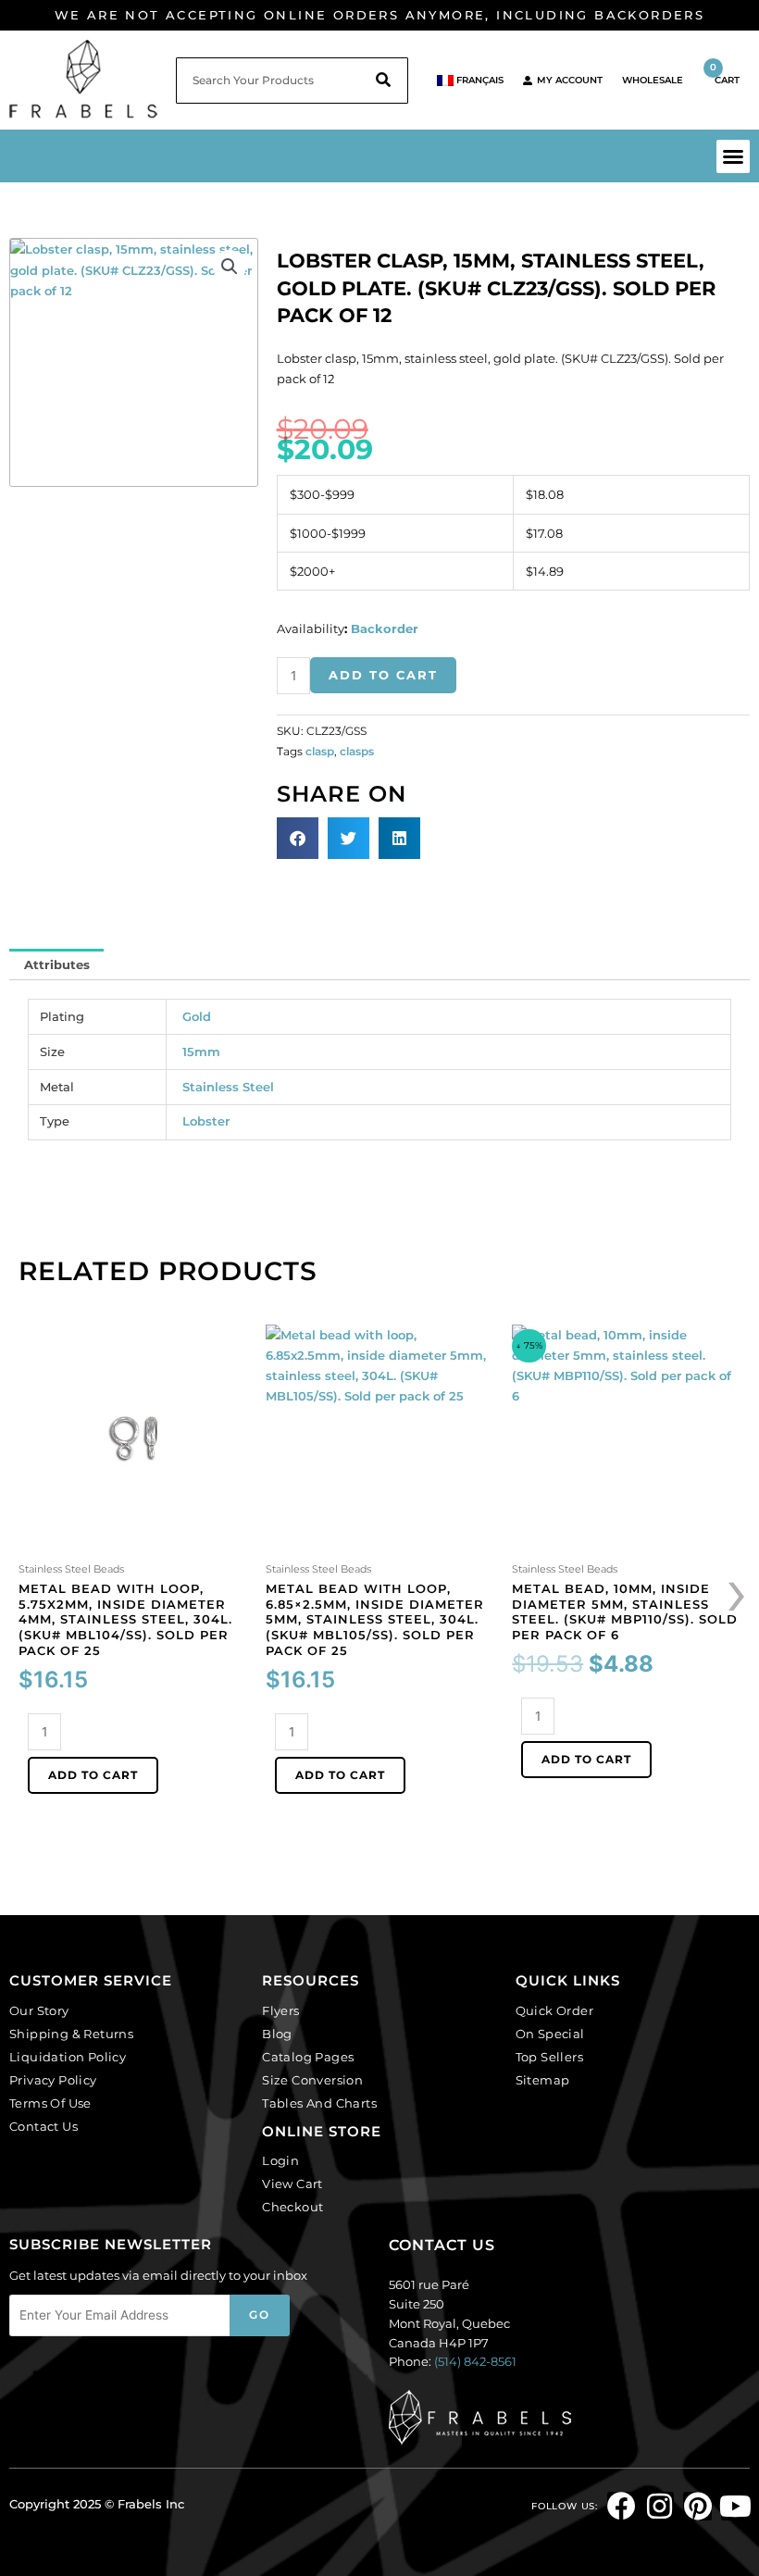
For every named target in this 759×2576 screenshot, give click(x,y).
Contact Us (44, 2126)
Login (280, 2160)
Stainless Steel (228, 1087)
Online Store (322, 2131)
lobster (206, 1121)
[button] (733, 156)
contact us (442, 2245)
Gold (197, 1016)
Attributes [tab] (57, 964)
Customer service (91, 1980)
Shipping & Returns (71, 2034)
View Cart (292, 2184)
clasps (357, 752)
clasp (320, 752)
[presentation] (738, 1590)
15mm (201, 1052)
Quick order (554, 2010)
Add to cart (383, 675)
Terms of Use (50, 2103)
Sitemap (543, 2080)
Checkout (292, 2207)
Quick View (133, 1541)
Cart (725, 74)
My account (570, 80)
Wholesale (653, 80)
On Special (550, 2034)
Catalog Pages (308, 2057)
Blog (277, 2034)
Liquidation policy (68, 2057)
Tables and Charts (319, 2103)
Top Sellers (549, 2057)
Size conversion (312, 2080)
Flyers (280, 2010)
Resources (311, 1980)
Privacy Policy (53, 2080)
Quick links (568, 1980)
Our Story (39, 2010)
